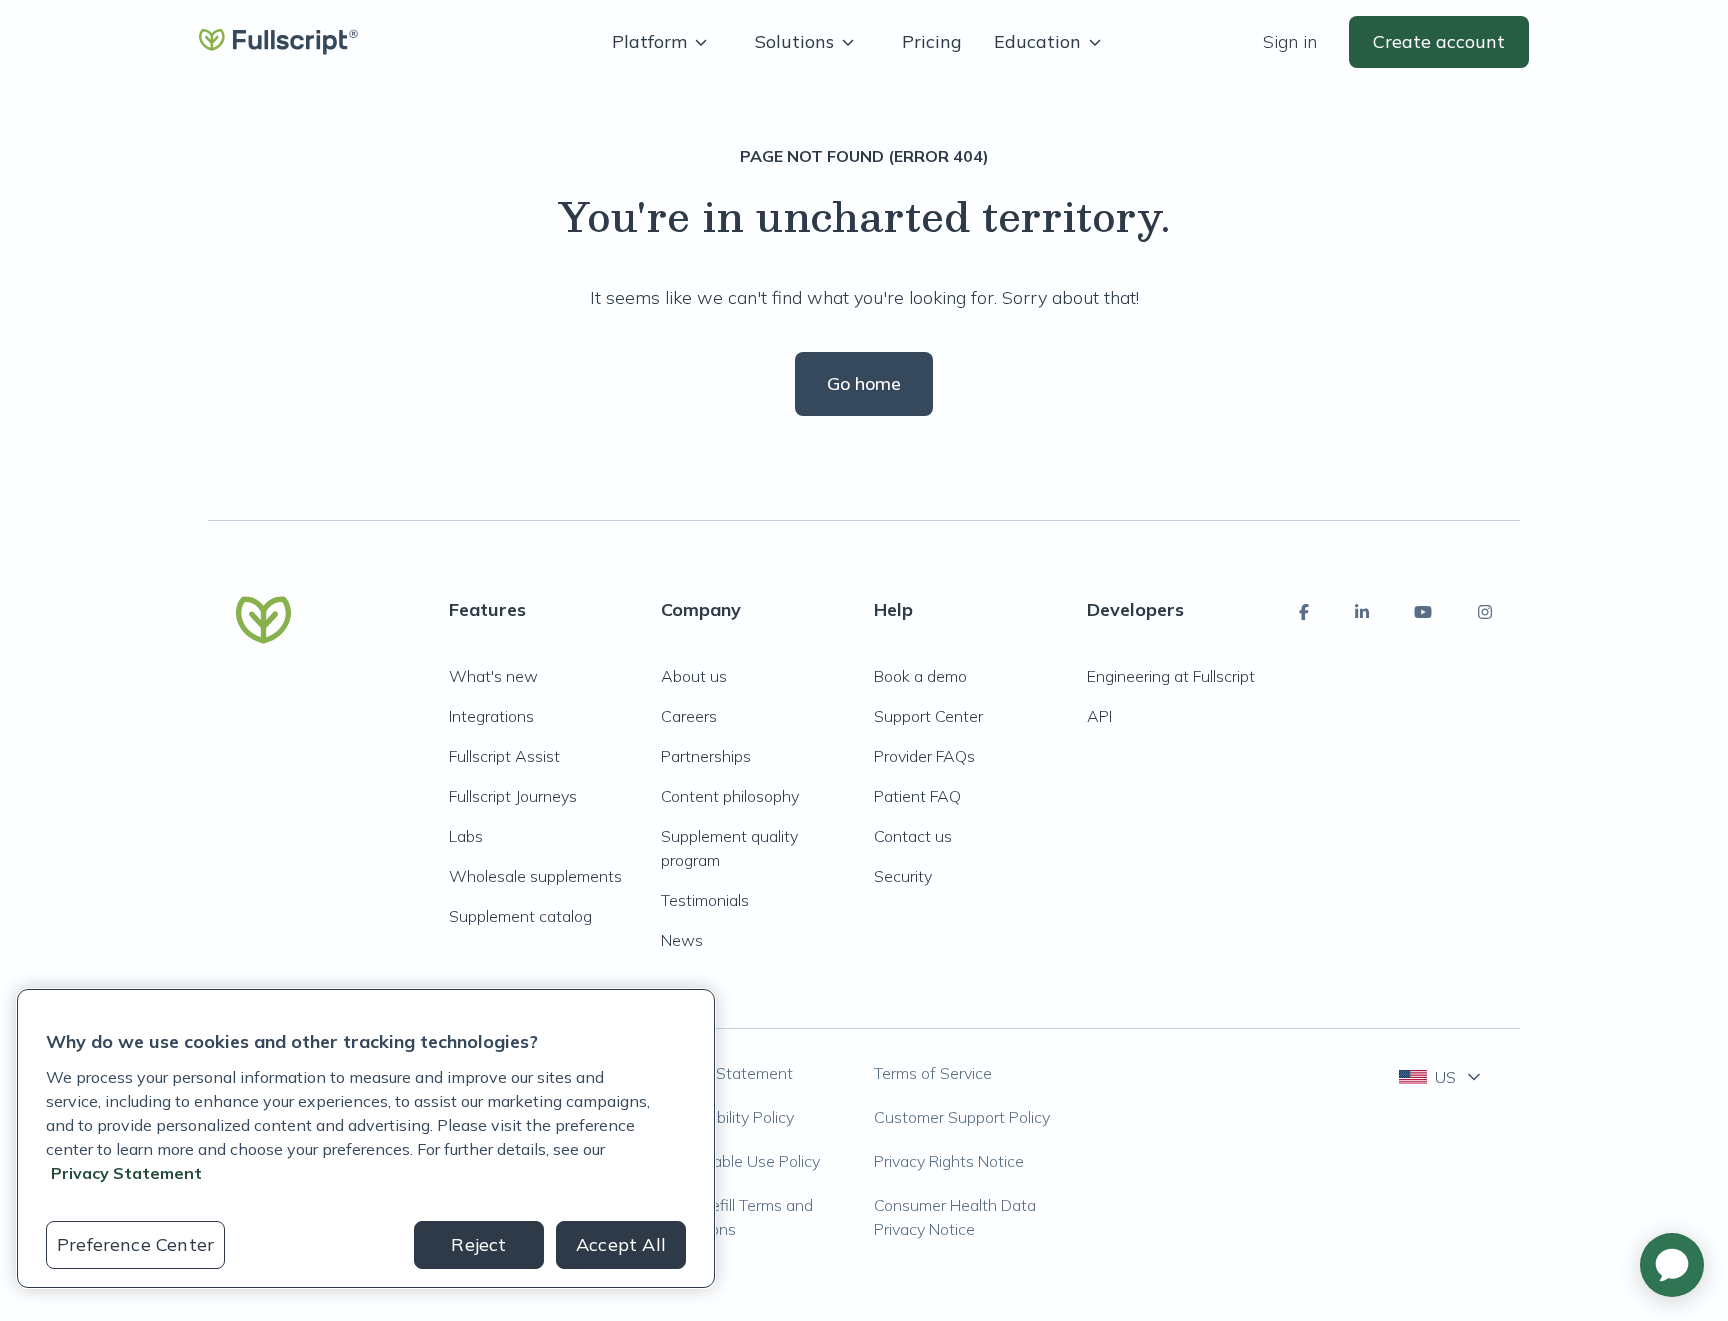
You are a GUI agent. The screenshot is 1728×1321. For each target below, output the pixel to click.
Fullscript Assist (504, 756)
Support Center (928, 716)
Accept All (621, 1244)
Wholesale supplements (535, 876)
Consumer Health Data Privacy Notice (955, 1217)
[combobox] (1441, 1077)
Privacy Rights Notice (949, 1161)
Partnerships (706, 756)
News (682, 940)
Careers (689, 716)
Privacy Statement (727, 1073)
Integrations (491, 716)
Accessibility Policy (727, 1117)
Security (903, 876)
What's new (493, 676)
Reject (478, 1244)
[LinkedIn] (1362, 612)
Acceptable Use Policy (740, 1161)
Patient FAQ (917, 796)
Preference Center (135, 1244)
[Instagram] (1485, 612)
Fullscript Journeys (513, 796)
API (1099, 716)
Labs (466, 836)
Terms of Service (933, 1073)
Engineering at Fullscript (1171, 676)
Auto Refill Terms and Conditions (737, 1217)
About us (694, 676)
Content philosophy (730, 796)
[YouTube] (1423, 612)
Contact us (913, 836)
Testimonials (705, 900)
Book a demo (920, 676)
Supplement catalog (520, 916)
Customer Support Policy (962, 1117)
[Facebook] (1304, 612)
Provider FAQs (924, 756)
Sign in (1290, 41)
